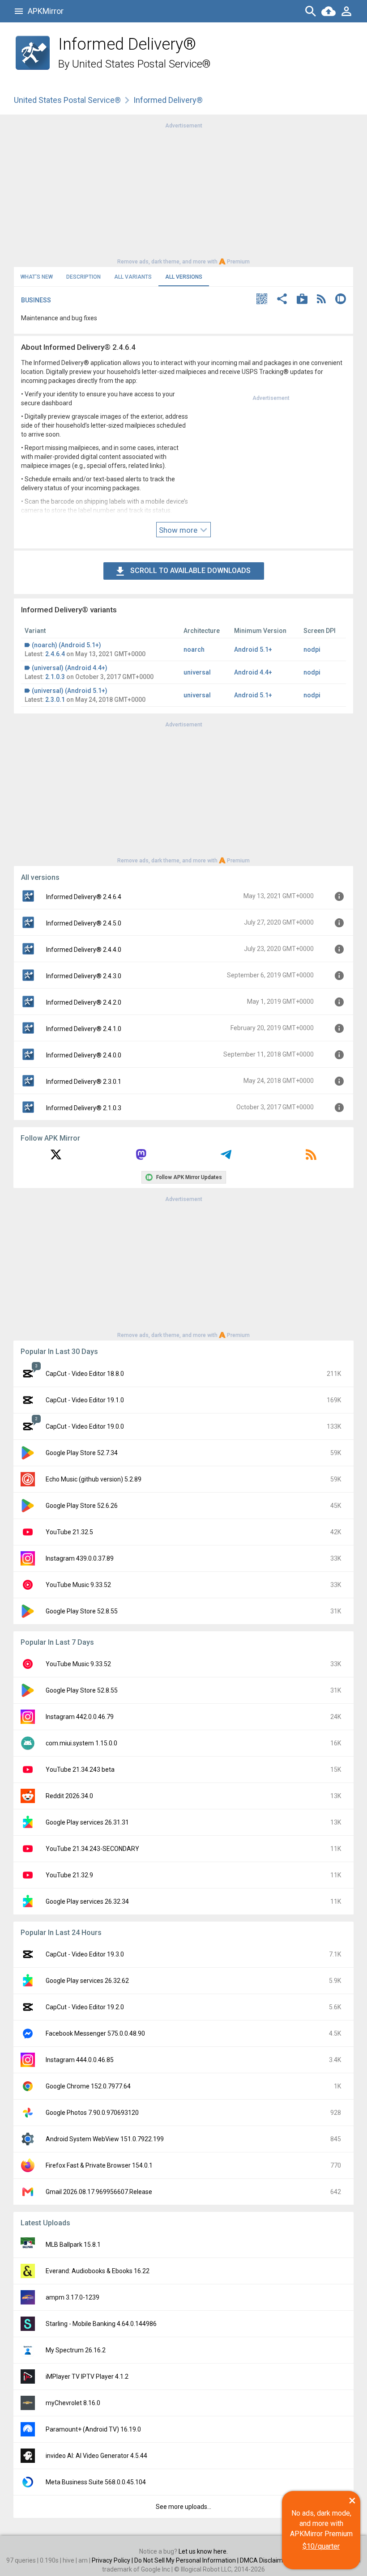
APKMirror (46, 11)
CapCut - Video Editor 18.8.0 (85, 1374)
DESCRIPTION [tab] (83, 277)
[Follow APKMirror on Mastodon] (141, 1158)
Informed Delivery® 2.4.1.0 (84, 1029)
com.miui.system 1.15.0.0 (81, 1743)
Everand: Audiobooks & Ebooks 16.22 (98, 2271)
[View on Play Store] (302, 300)
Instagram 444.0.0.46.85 (80, 2060)
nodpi (312, 649)
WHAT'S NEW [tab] (37, 277)
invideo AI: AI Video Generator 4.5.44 (96, 2456)
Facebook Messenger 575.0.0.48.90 (95, 2033)
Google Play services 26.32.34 (87, 1901)
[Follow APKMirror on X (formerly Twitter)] (56, 1158)
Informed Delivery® (168, 100)
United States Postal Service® (141, 64)
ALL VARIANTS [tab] (133, 277)
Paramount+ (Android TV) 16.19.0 (93, 2429)
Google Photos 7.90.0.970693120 (92, 2113)
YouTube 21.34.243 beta (80, 1770)
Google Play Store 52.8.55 (82, 1611)
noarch (194, 649)
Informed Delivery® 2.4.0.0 (84, 1055)
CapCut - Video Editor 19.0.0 (85, 1426)
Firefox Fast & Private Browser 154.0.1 (99, 2165)
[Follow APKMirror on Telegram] (226, 1158)
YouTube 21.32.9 (69, 1875)
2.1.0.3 (55, 677)
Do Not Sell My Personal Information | (187, 2560)
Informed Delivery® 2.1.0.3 (84, 1108)
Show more (179, 530)
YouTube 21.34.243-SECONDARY (92, 1849)
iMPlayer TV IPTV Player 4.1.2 (87, 2377)
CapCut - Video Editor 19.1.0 (85, 1400)
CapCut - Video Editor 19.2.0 (85, 2007)
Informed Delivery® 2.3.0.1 (84, 1082)
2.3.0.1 (55, 700)
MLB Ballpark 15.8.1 (73, 2245)
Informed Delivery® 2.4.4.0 (84, 950)
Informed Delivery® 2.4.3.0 (84, 976)
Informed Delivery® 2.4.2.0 (84, 1002)
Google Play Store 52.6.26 (82, 1506)
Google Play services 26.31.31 (87, 1822)
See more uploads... (183, 2507)
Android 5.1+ (253, 649)
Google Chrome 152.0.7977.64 (88, 2086)
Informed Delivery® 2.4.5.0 (84, 923)
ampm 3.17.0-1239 (73, 2297)
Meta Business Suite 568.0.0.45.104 (96, 2482)
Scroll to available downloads (190, 571)
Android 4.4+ (253, 672)
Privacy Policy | (113, 2560)
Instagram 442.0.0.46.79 (80, 1717)
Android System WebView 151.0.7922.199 (105, 2139)
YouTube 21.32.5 (69, 1532)
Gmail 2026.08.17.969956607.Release (99, 2192)
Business (36, 300)
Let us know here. (203, 2551)
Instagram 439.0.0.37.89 (80, 1558)
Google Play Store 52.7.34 (82, 1453)
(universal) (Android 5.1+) (70, 691)
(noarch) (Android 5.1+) (66, 645)
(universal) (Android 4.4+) (70, 668)
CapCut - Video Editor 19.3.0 (85, 1954)
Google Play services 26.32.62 (87, 1981)
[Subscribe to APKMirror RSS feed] (311, 1158)
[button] (262, 300)
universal (197, 672)
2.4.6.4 (55, 654)
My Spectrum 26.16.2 (76, 2350)
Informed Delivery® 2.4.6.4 (84, 897)
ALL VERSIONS (184, 277)
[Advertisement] (183, 193)
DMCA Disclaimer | (266, 2560)
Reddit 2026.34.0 (69, 1796)
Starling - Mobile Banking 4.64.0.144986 (101, 2324)
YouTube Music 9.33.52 (78, 1585)
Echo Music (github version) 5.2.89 (94, 1479)
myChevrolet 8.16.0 (73, 2403)
